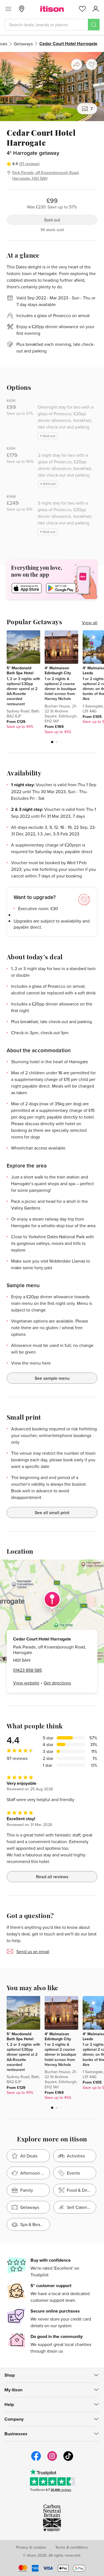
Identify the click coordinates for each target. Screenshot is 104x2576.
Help (9, 2404)
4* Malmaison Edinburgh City (58, 670)
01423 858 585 (27, 1670)
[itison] (52, 9)
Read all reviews (52, 1877)
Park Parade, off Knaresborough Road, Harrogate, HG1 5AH (46, 175)
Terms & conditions (72, 2547)
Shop (10, 2375)
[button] (52, 742)
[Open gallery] (52, 87)
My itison (13, 2390)
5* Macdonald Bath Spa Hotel (20, 670)
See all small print (52, 1512)
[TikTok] (68, 2460)
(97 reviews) (29, 164)
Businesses (16, 2434)
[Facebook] (36, 2460)
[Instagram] (52, 2460)
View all (90, 623)
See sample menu (52, 1378)
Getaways (23, 44)
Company (14, 2419)
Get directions (57, 1683)
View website (26, 1683)
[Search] (94, 25)
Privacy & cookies (31, 2547)
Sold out (52, 220)
